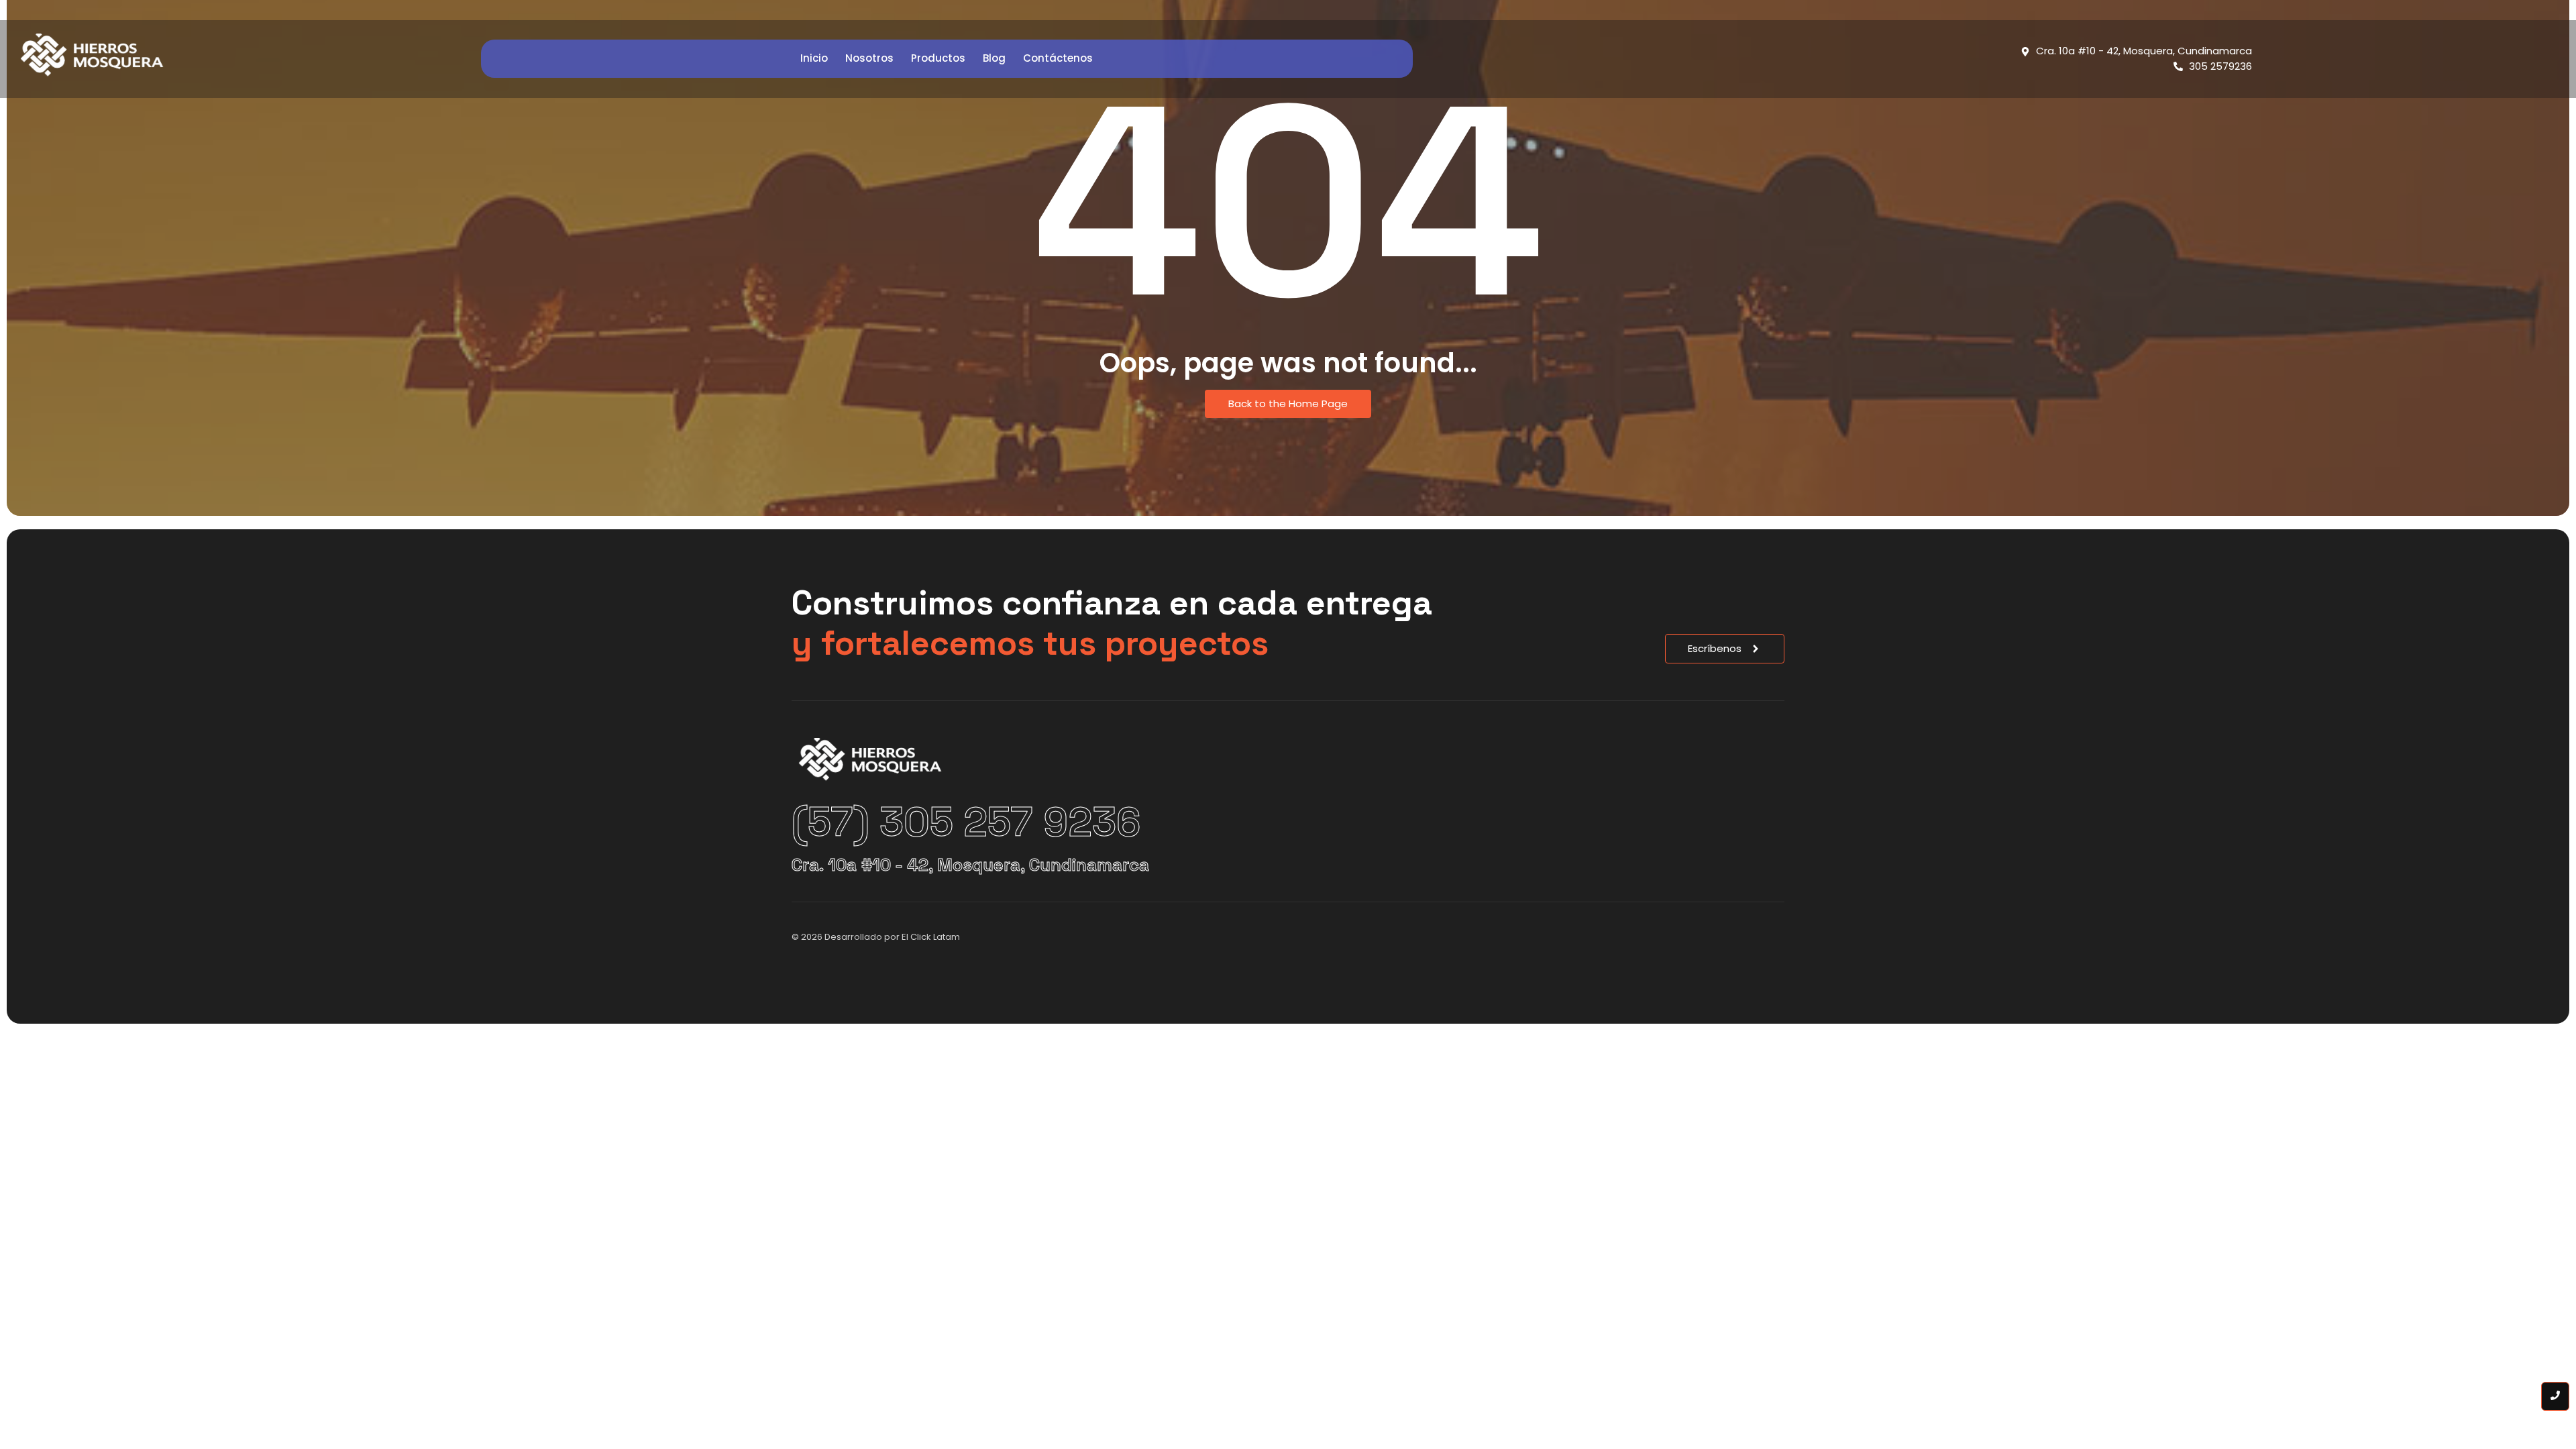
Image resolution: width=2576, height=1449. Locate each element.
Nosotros (869, 58)
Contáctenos (1058, 58)
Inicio (814, 58)
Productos (938, 58)
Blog (994, 58)
